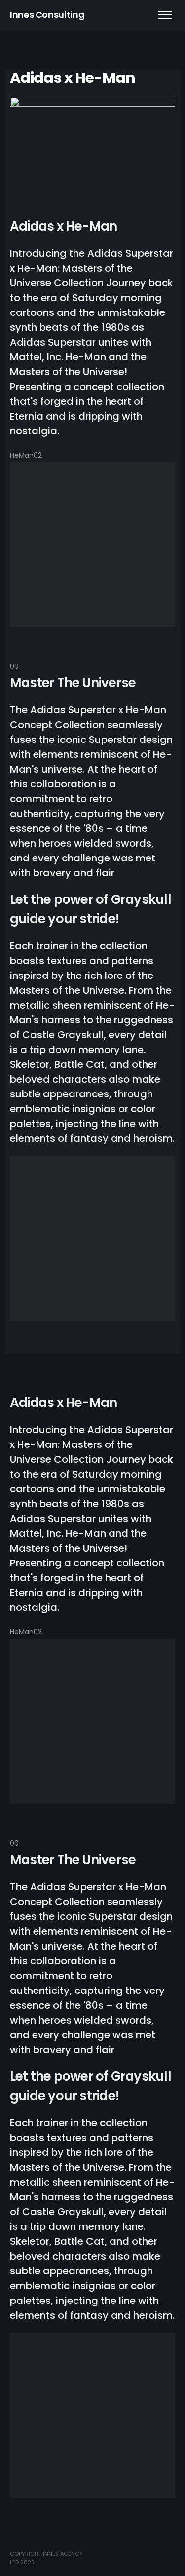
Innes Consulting (47, 15)
